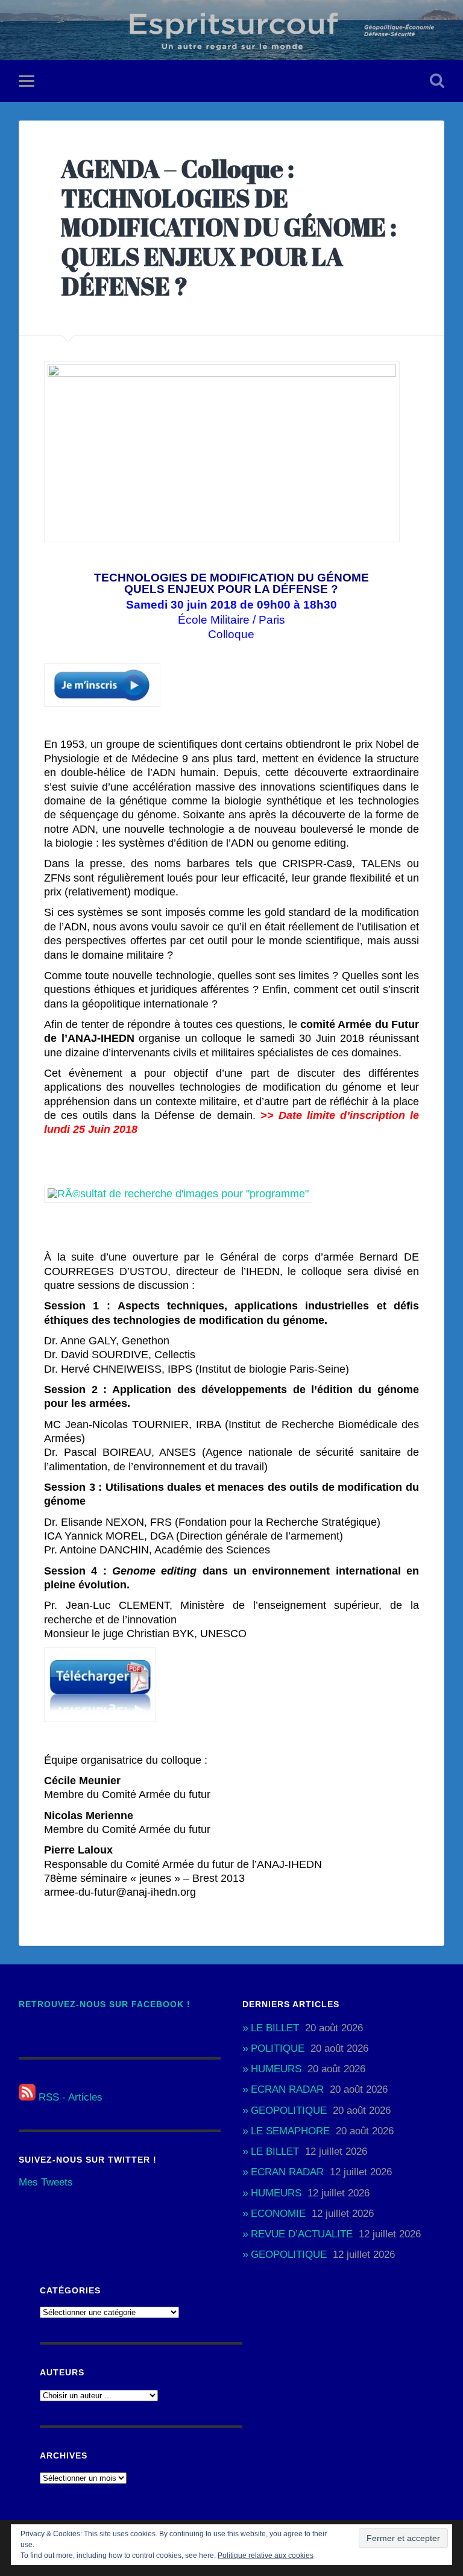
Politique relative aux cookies (266, 2556)
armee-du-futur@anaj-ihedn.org (120, 1892)
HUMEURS (276, 2069)
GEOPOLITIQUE (289, 2111)
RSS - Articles (69, 2097)
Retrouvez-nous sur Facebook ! (105, 2004)
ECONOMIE (278, 2214)
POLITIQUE (278, 2048)
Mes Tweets (46, 2182)
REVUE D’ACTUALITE (302, 2234)
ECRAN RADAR (287, 2089)
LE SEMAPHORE (290, 2131)
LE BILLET (275, 2028)
